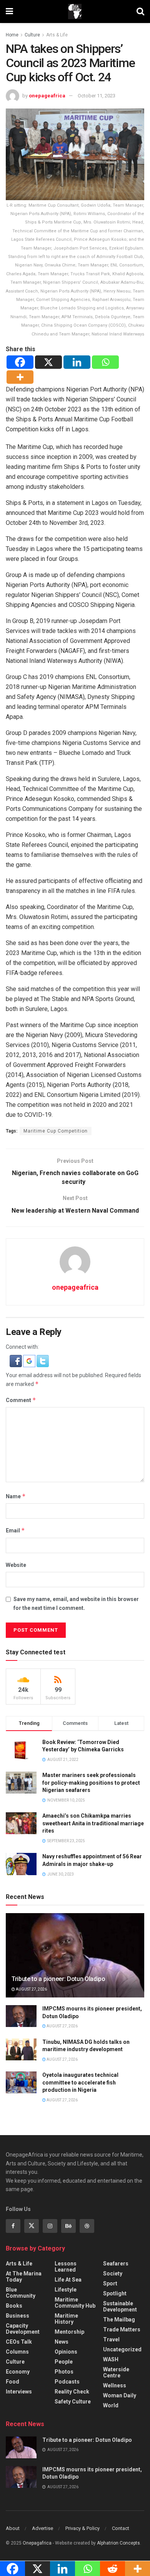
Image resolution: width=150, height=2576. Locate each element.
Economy (18, 2372)
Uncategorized (122, 2349)
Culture (32, 35)
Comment (21, 1400)
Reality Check (72, 2392)
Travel (111, 2339)
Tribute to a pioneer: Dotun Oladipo (58, 1979)
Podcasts (67, 2382)
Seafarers (116, 2264)
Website (16, 1565)
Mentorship (69, 2332)
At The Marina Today (24, 2277)
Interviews (19, 2392)
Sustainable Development (120, 2306)
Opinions (66, 2352)
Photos (64, 2372)
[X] (48, 362)
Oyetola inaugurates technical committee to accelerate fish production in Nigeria (80, 2082)
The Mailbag (119, 2320)
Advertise (42, 2528)
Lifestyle (66, 2290)
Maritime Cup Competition (56, 1131)
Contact (121, 2528)
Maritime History (66, 2319)
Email (15, 1530)
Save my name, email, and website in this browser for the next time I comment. (76, 1603)
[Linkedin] (77, 362)
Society (113, 2274)
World (111, 2405)
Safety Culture (73, 2402)
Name (16, 1496)
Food (12, 2382)
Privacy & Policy (82, 2528)
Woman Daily (120, 2395)
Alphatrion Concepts (118, 2543)
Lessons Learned (66, 2267)
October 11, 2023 (97, 96)
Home (12, 35)
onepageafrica (47, 96)
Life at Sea (68, 2280)
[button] (16, 1361)
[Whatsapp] (105, 362)
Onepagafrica (37, 2543)
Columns (17, 2352)
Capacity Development (23, 2329)
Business (17, 2316)
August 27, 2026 (31, 1989)
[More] (20, 377)
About (13, 2528)
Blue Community (21, 2293)
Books (14, 2306)
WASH (111, 2359)
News (62, 2342)
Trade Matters (122, 2329)
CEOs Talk (19, 2342)
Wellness (115, 2385)
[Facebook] (20, 362)
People (64, 2362)
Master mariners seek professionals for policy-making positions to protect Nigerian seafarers (91, 1783)
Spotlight (115, 2293)
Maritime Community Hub (75, 2303)
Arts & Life (57, 35)
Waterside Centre (116, 2372)
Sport (110, 2283)
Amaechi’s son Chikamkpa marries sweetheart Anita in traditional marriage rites (93, 1823)
